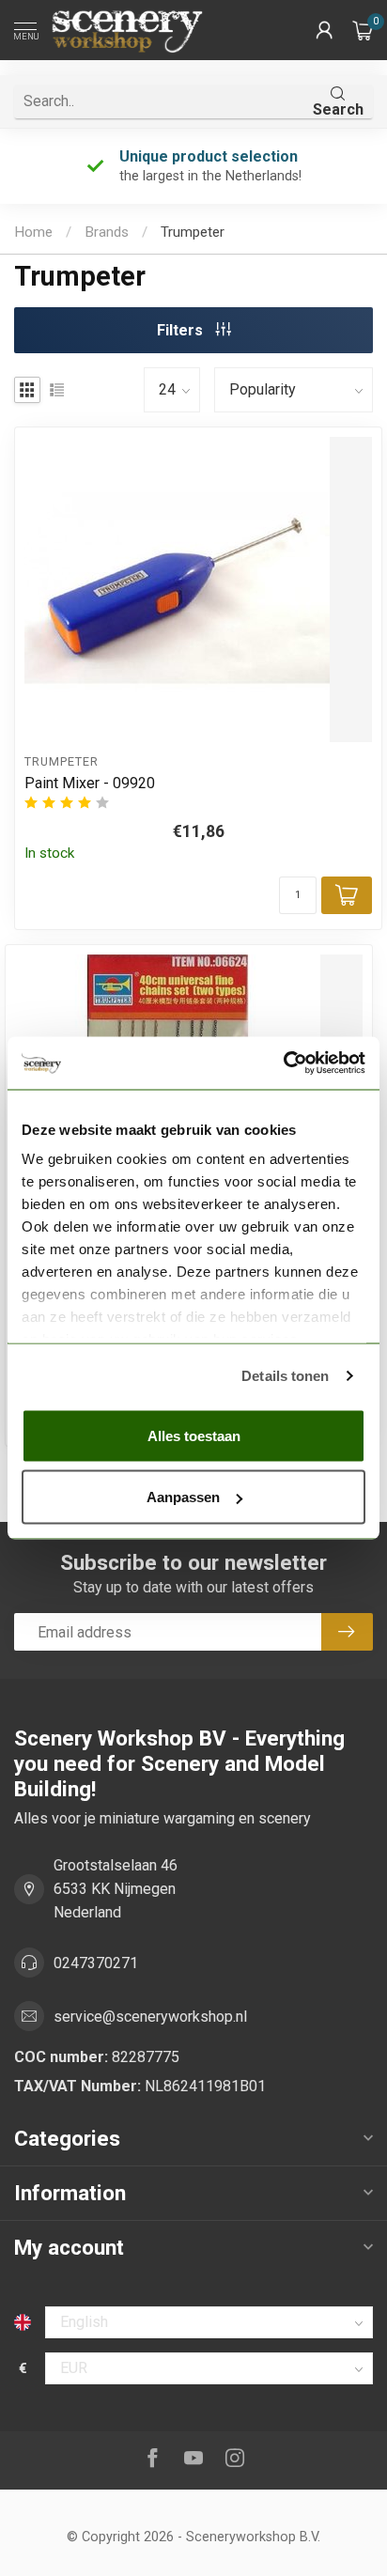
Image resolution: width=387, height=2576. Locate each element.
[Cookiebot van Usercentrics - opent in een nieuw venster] (283, 1063)
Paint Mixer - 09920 (90, 783)
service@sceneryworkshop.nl (150, 2017)
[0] (363, 30)
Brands (107, 232)
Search (338, 109)
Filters (182, 330)
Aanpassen (183, 1497)
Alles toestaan (194, 1435)
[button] (324, 30)
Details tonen (285, 1376)
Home (33, 232)
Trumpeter (193, 232)
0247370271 (96, 1963)
